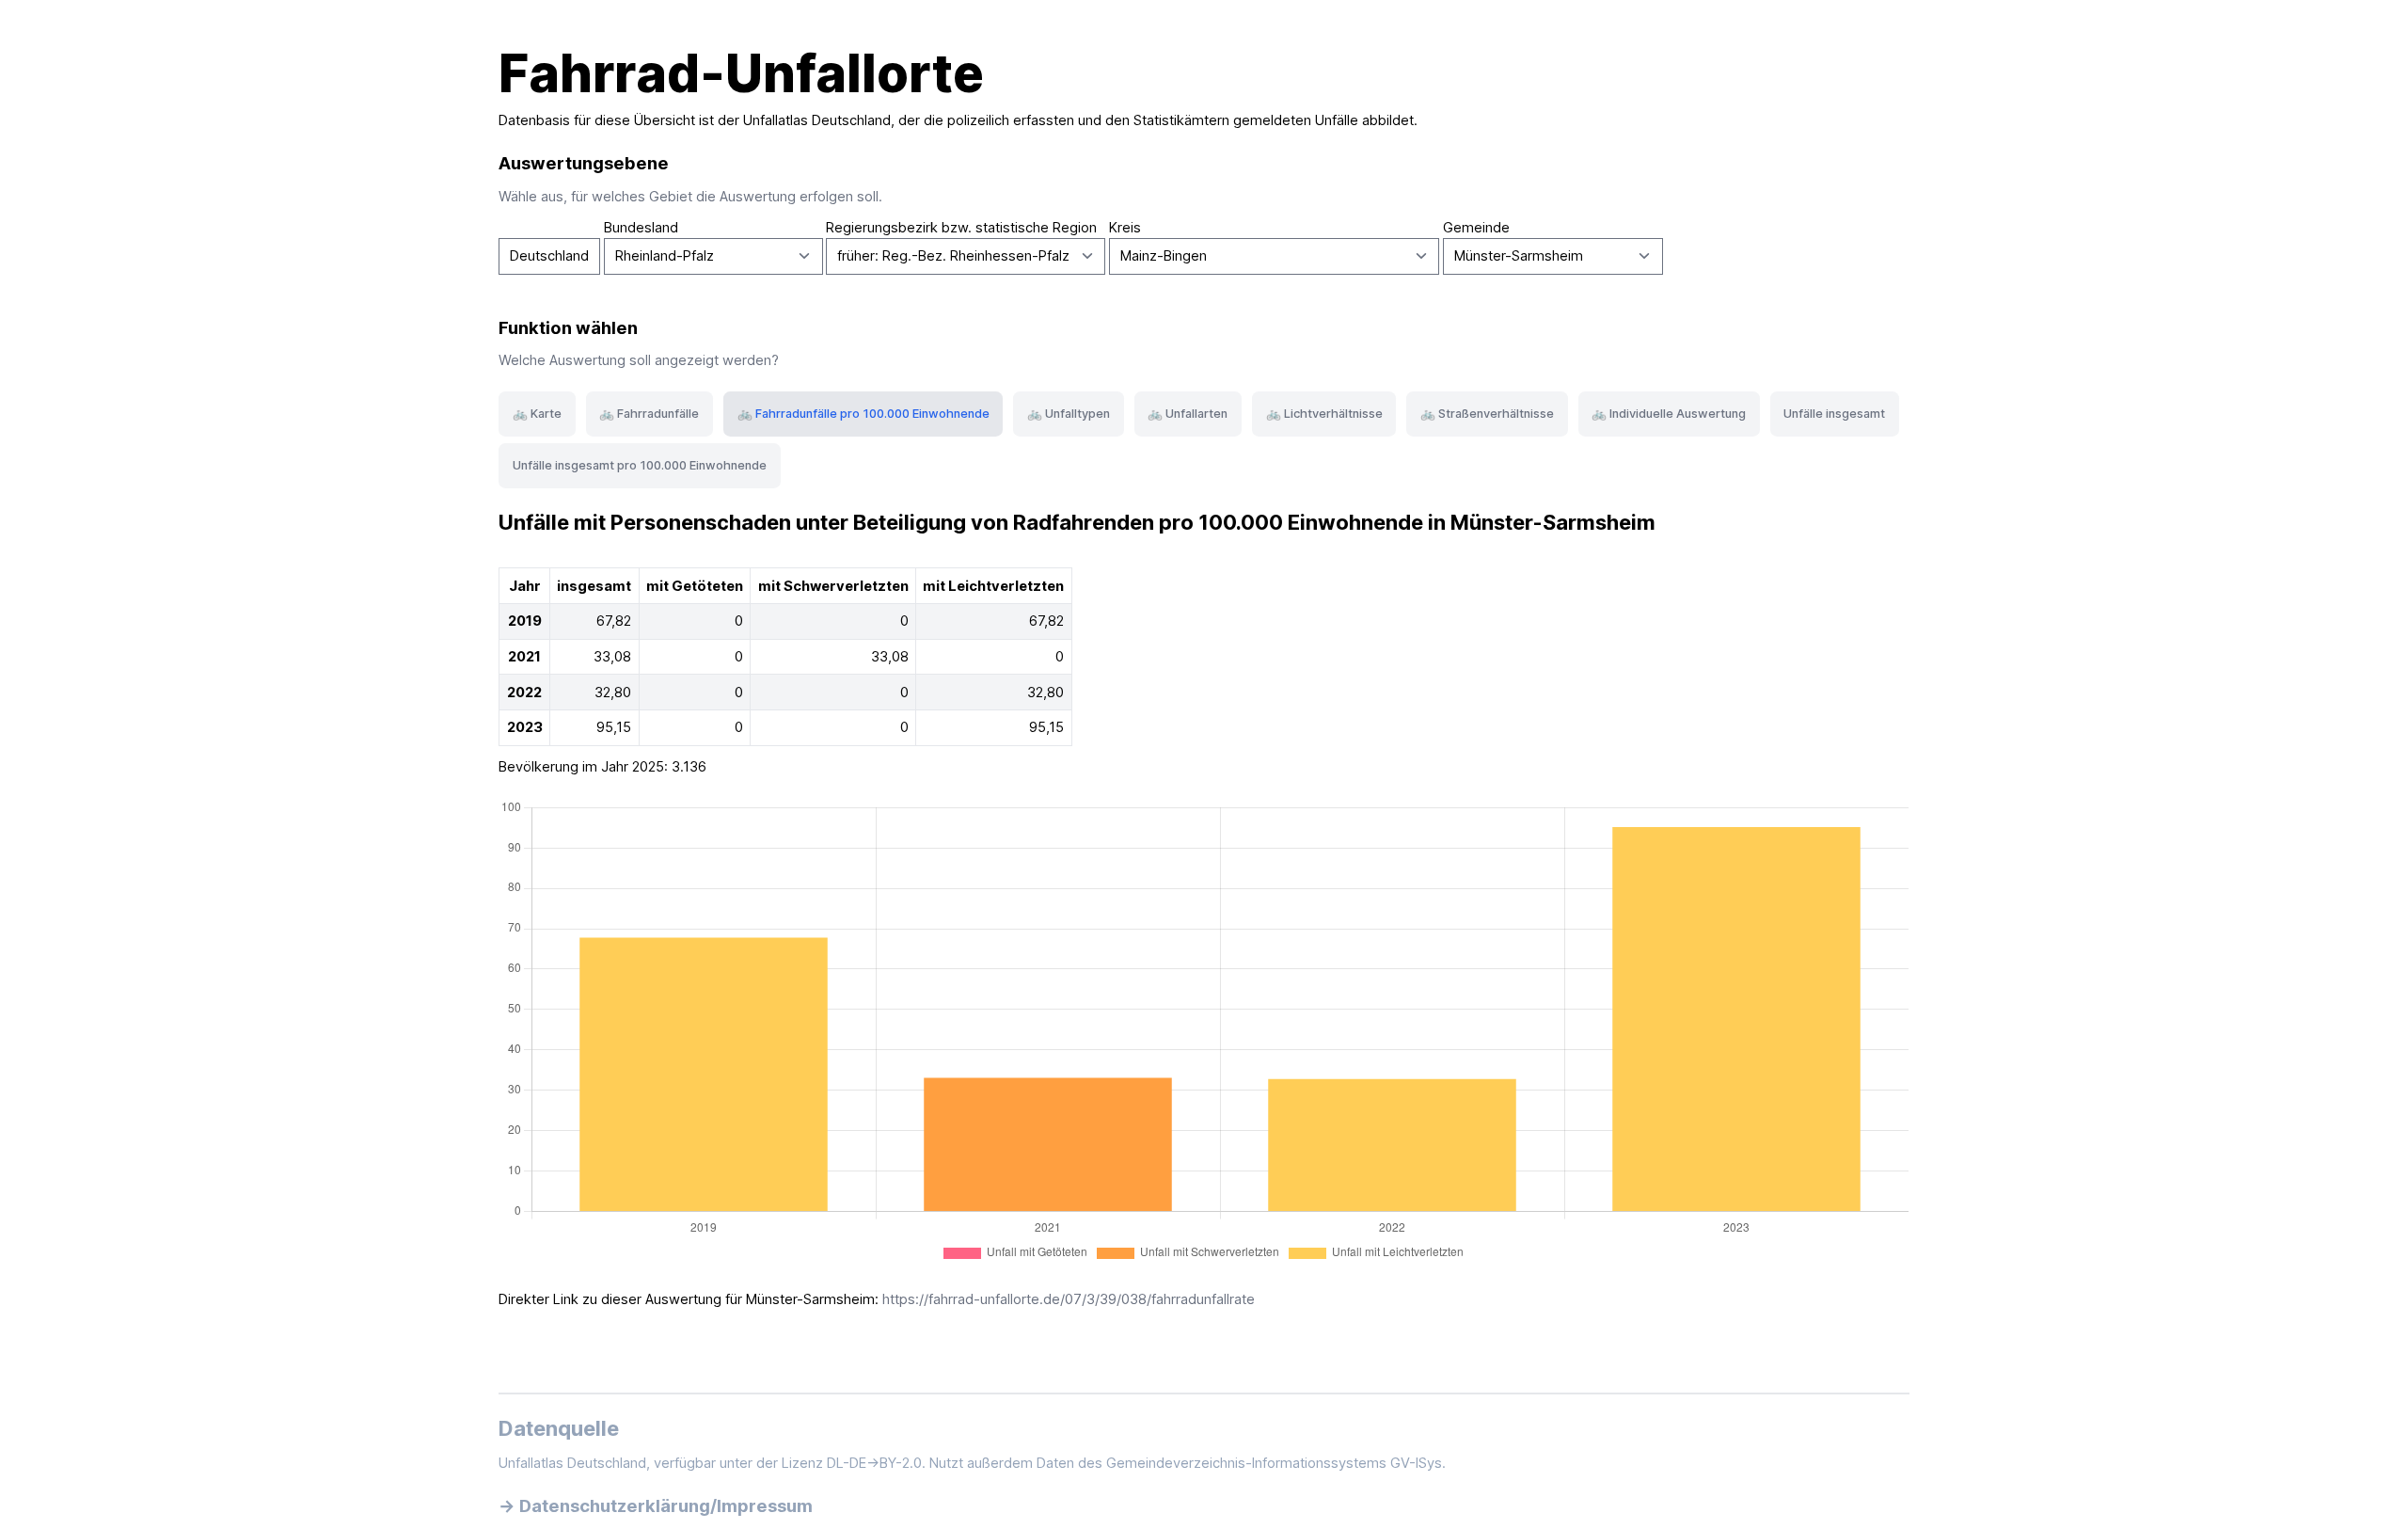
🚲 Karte (537, 414)
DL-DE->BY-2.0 (874, 1463)
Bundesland (641, 228)
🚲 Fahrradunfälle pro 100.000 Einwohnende (863, 414)
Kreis (1125, 228)
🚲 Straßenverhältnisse (1487, 414)
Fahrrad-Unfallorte (741, 73)
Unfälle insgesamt (1834, 414)
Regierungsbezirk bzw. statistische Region (961, 228)
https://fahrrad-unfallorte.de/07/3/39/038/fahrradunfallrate (1069, 1299)
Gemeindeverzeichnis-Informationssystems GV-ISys (1274, 1463)
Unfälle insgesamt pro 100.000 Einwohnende (640, 465)
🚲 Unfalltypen (1069, 414)
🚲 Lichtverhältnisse (1324, 414)
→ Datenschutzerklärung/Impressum (656, 1505)
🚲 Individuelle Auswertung (1669, 414)
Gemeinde (1476, 228)
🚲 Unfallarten (1188, 414)
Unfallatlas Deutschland (817, 120)
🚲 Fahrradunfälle (649, 414)
